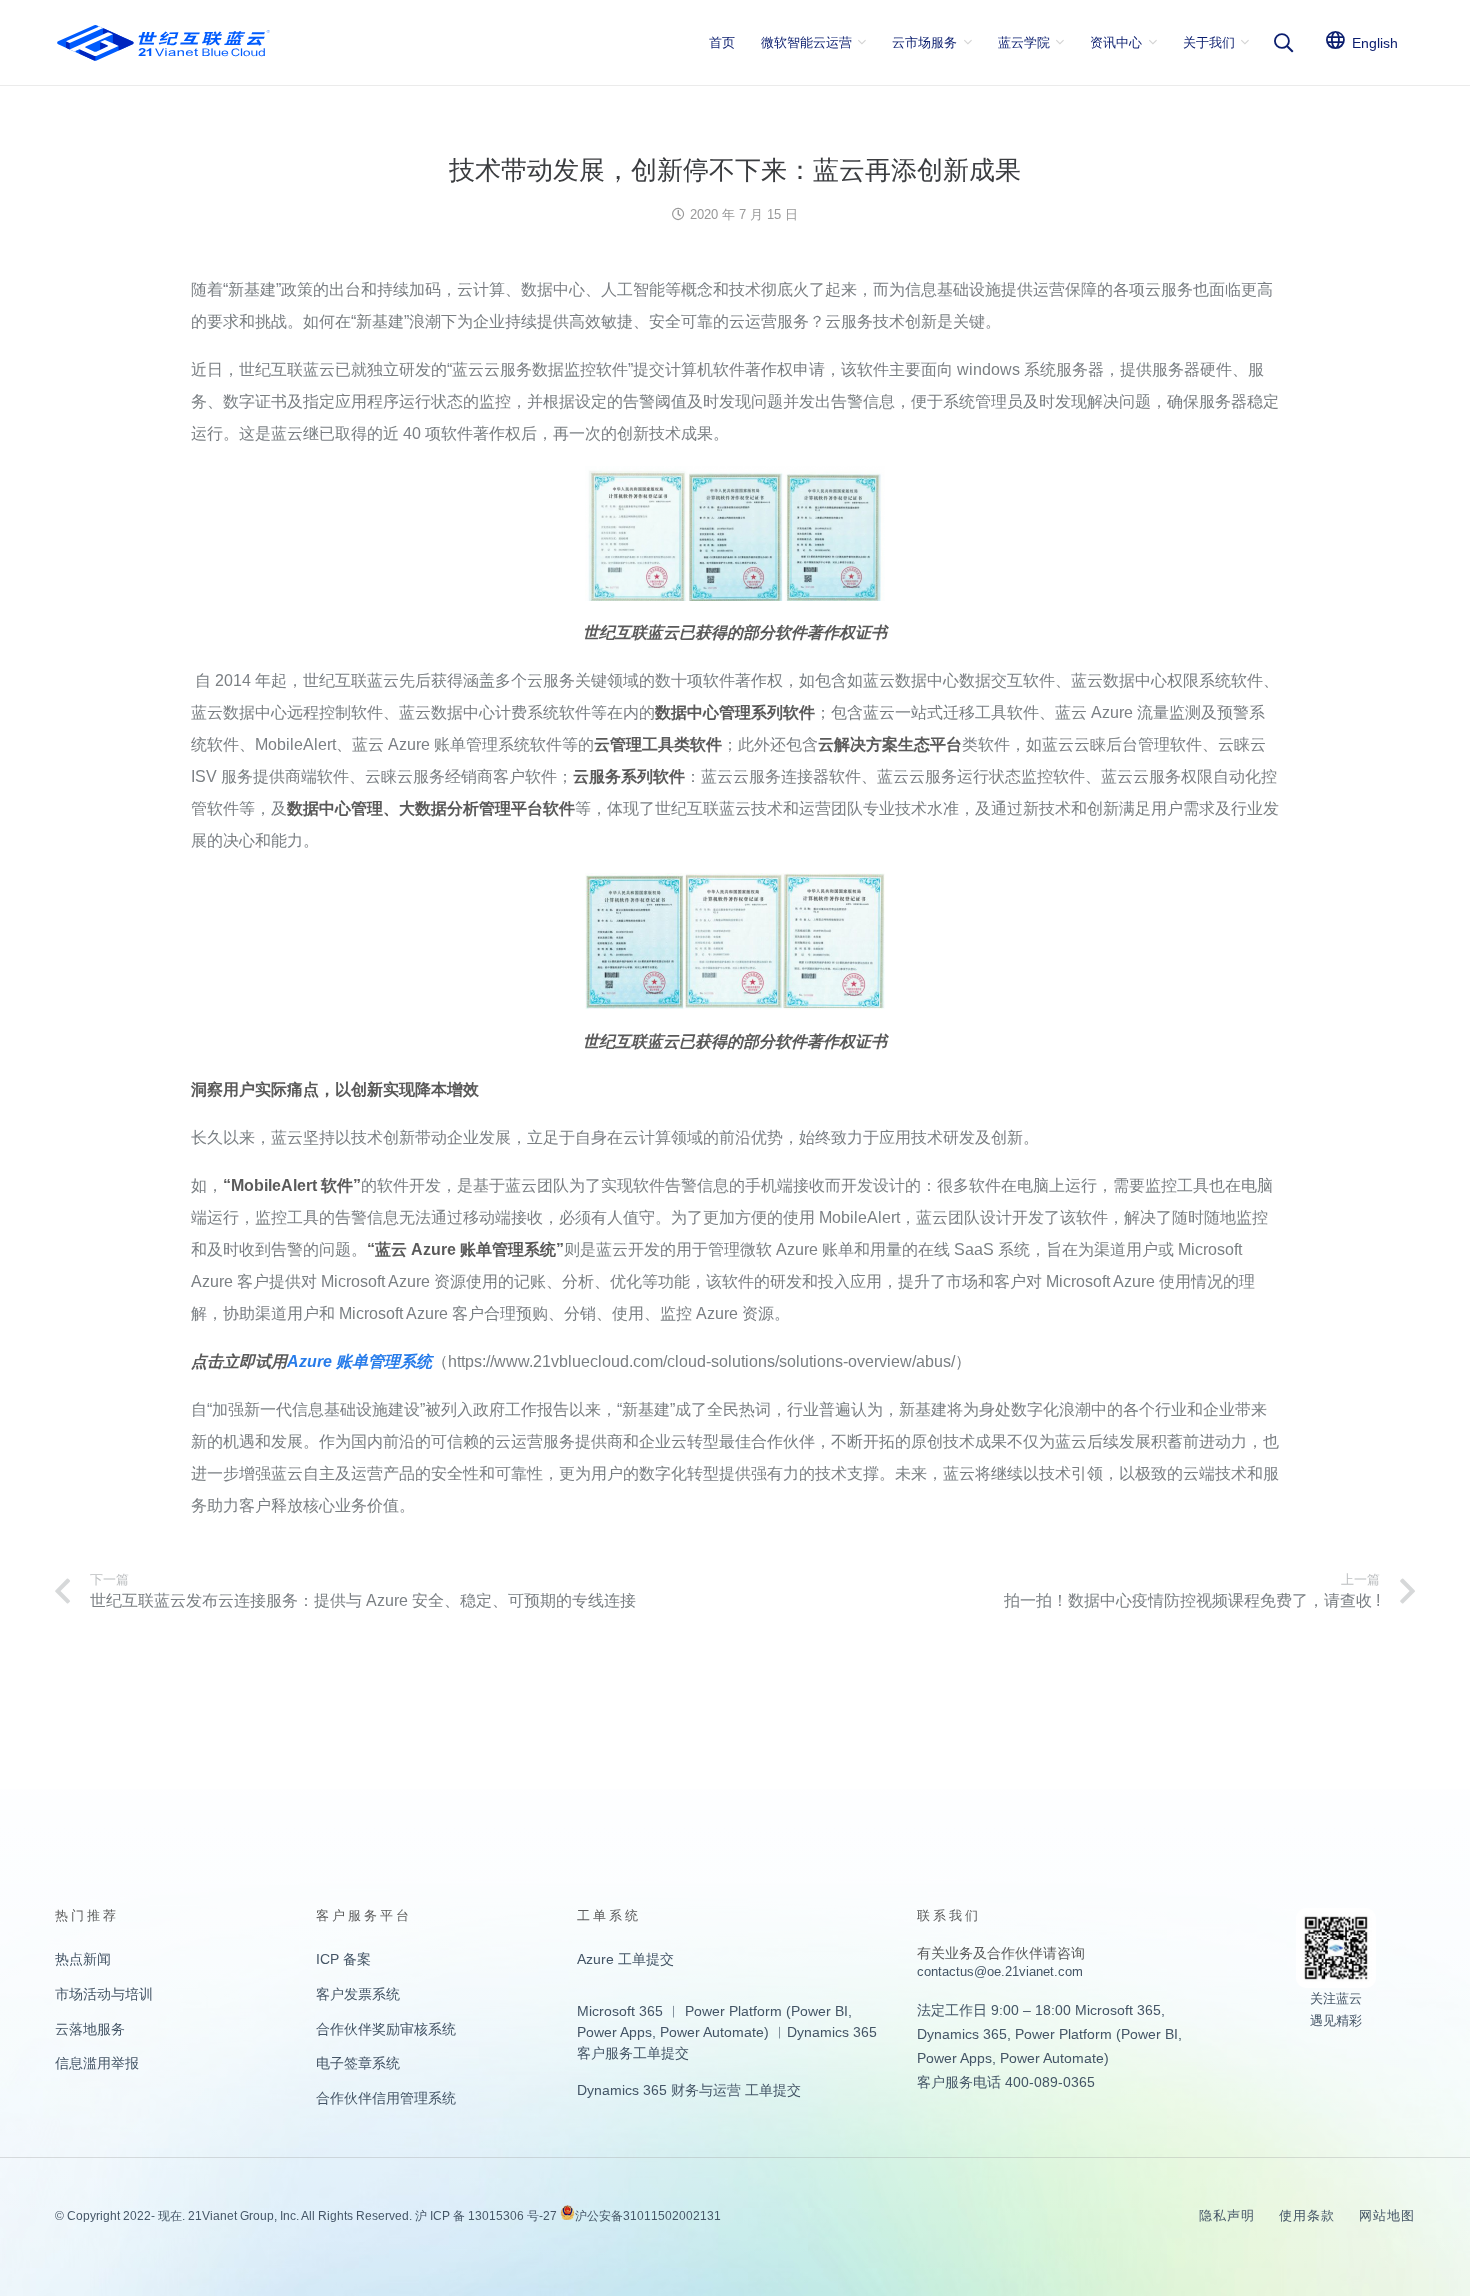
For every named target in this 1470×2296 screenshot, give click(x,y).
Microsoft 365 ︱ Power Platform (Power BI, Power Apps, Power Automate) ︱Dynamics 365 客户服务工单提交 (727, 2032)
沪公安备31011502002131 (648, 2216)
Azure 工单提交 (625, 1959)
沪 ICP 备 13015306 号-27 (486, 2216)
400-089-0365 (1050, 2082)
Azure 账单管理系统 (359, 1361)
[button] (1283, 42)
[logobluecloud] (163, 43)
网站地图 (1387, 2215)
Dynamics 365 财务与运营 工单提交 (689, 2090)
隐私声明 (1227, 2215)
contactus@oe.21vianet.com (1000, 1971)
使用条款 (1307, 2215)
